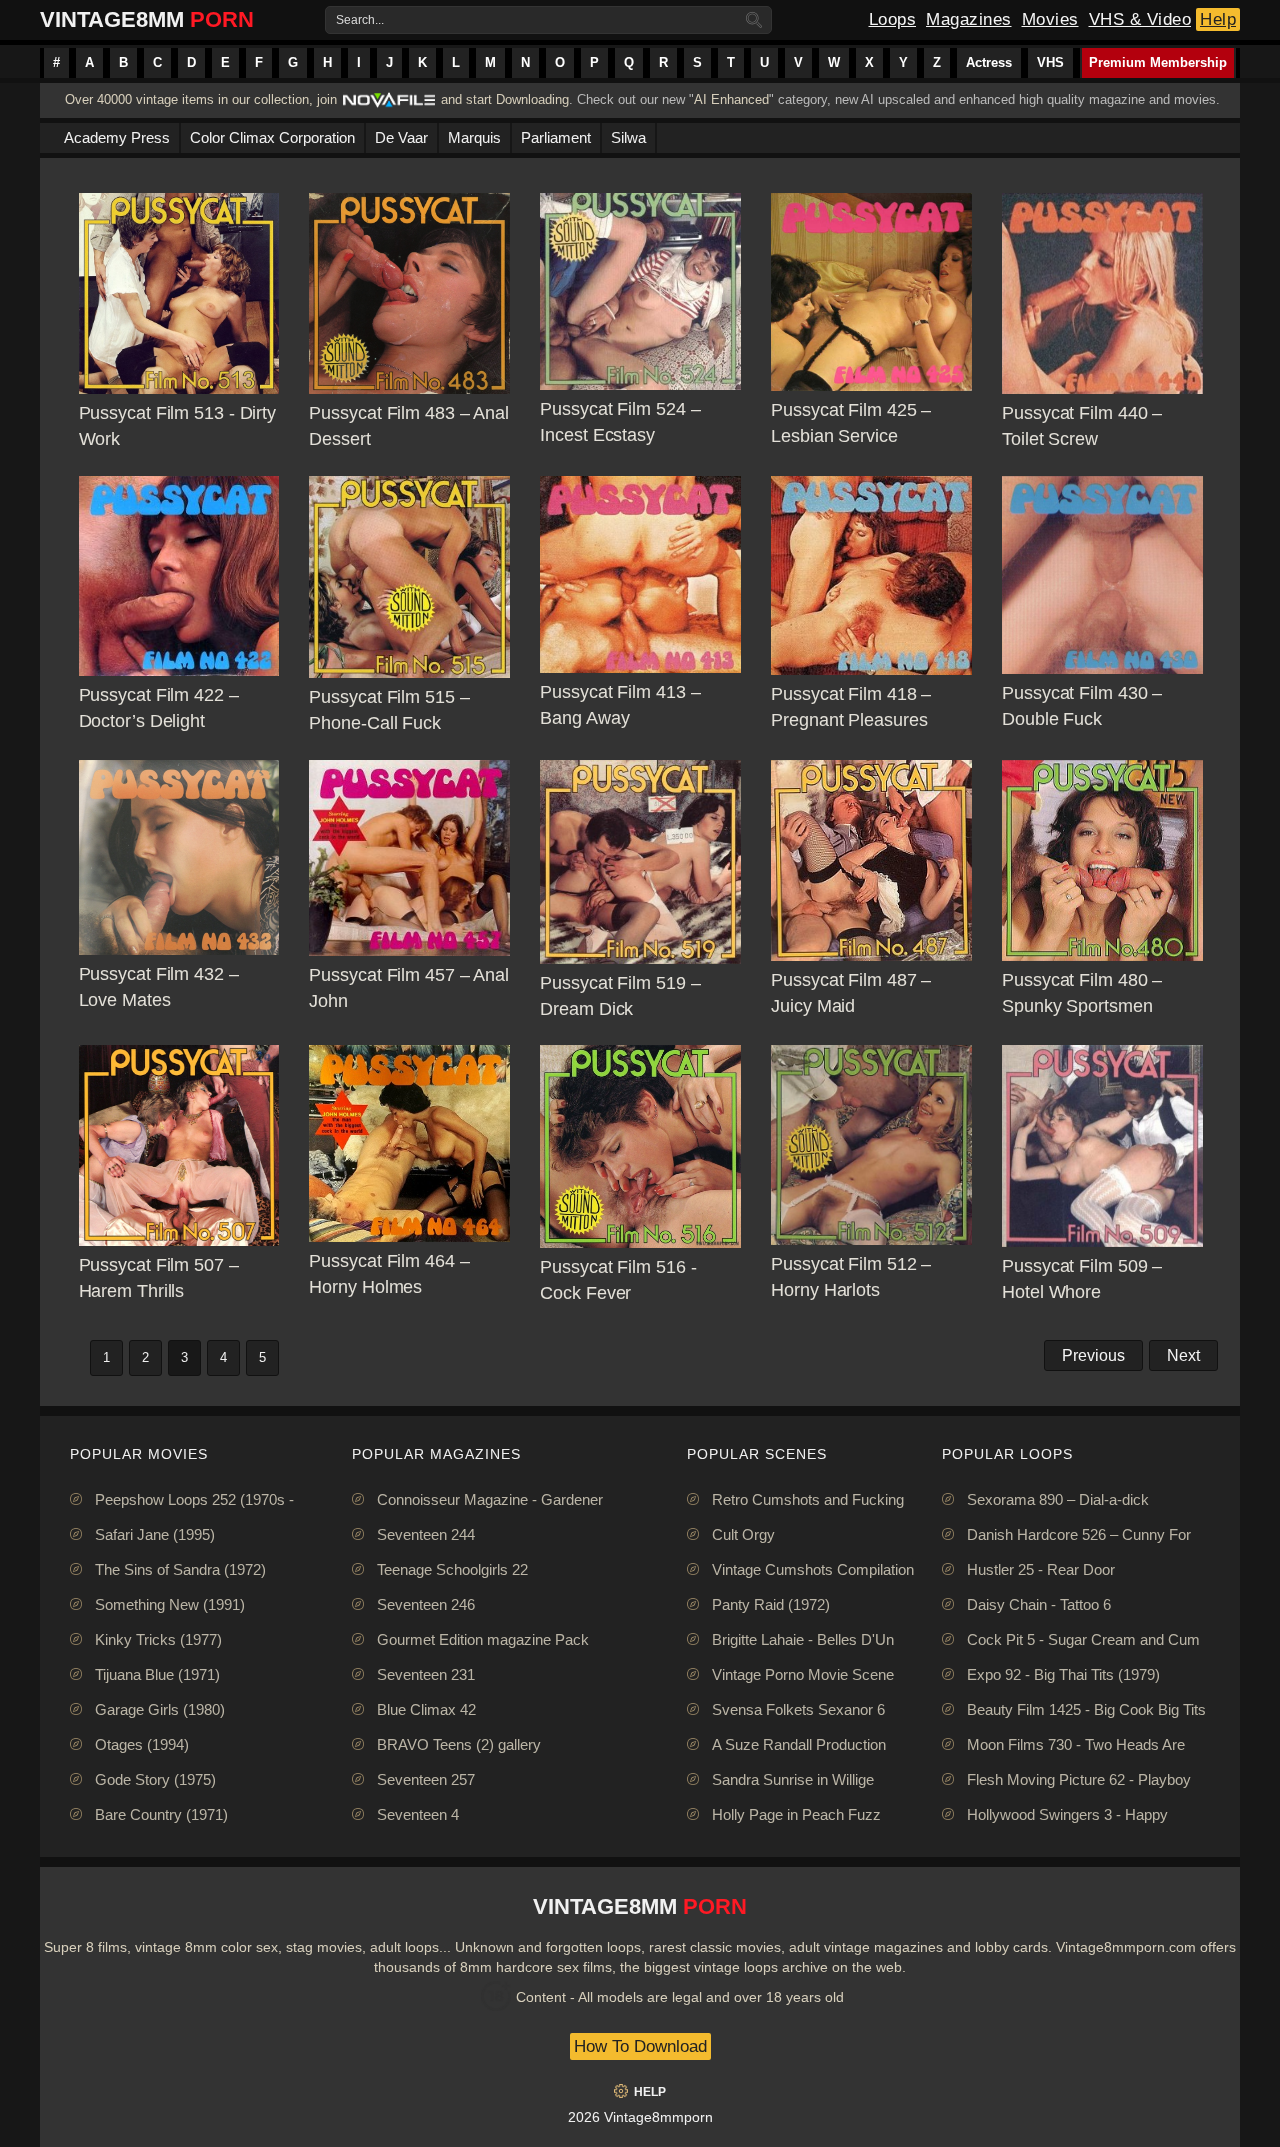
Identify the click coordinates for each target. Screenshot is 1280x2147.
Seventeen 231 (426, 1674)
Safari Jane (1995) (155, 1534)
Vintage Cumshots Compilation (813, 1569)
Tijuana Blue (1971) (157, 1674)
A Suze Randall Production (799, 1744)
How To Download (640, 2046)
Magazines (969, 19)
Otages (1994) (142, 1744)
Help (1218, 19)
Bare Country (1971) (161, 1814)
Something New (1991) (170, 1604)
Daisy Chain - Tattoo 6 (1039, 1604)
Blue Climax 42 (426, 1709)
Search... (360, 20)
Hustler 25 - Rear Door (1041, 1569)
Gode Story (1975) (155, 1779)
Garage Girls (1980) (160, 1709)
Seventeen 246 (426, 1604)
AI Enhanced (731, 99)
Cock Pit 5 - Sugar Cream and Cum (1083, 1639)
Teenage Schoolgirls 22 (452, 1569)
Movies (1050, 19)
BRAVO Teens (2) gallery (459, 1744)
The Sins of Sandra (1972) (180, 1569)
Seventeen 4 (418, 1814)
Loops (893, 19)
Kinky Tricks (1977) (158, 1639)
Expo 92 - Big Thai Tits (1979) (1063, 1674)
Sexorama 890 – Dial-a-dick (1058, 1499)
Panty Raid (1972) (771, 1604)
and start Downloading (505, 99)
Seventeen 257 (426, 1779)
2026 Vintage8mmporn (640, 2117)
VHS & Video (1140, 19)
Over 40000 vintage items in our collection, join (201, 99)
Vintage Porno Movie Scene (803, 1674)
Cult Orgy (743, 1534)
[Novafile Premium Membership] (389, 105)
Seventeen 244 (426, 1534)
